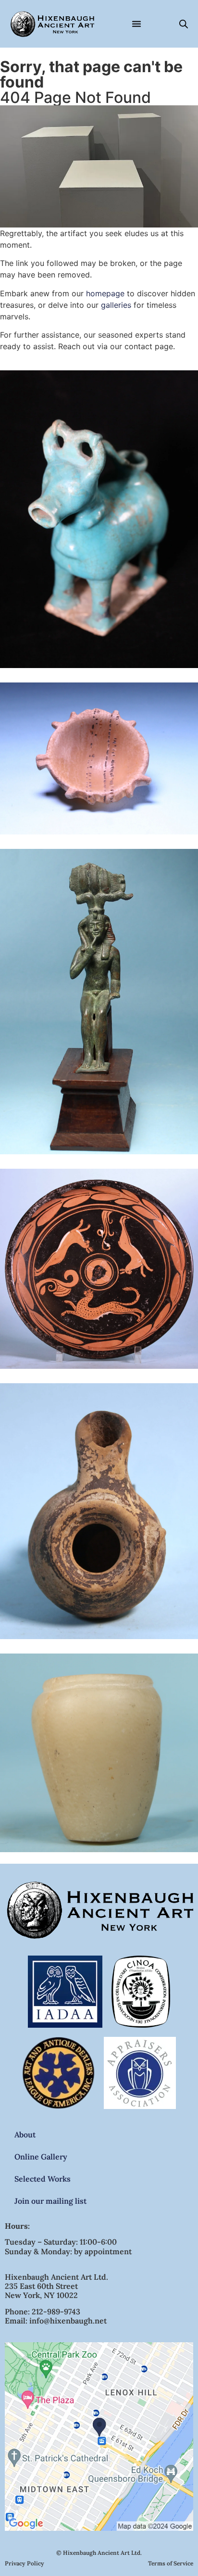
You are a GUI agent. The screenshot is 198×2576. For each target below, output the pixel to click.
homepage (105, 293)
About (25, 2134)
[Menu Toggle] (136, 24)
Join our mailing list (50, 2201)
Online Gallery (41, 2157)
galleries (116, 305)
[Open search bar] (184, 24)
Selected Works (43, 2179)
